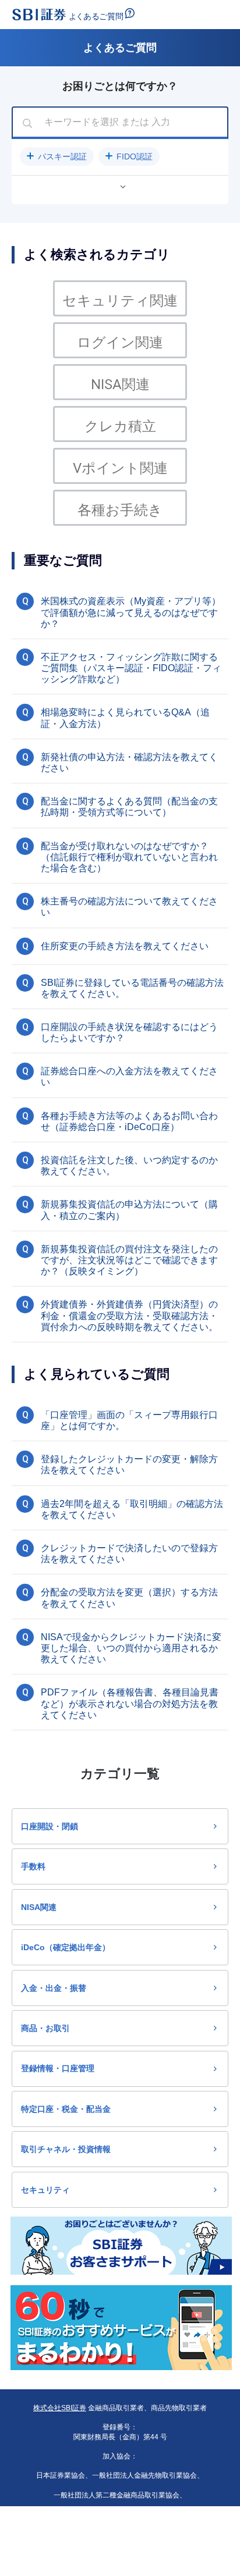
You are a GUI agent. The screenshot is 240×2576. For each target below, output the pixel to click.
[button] (57, 156)
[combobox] (120, 123)
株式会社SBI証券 (60, 2408)
